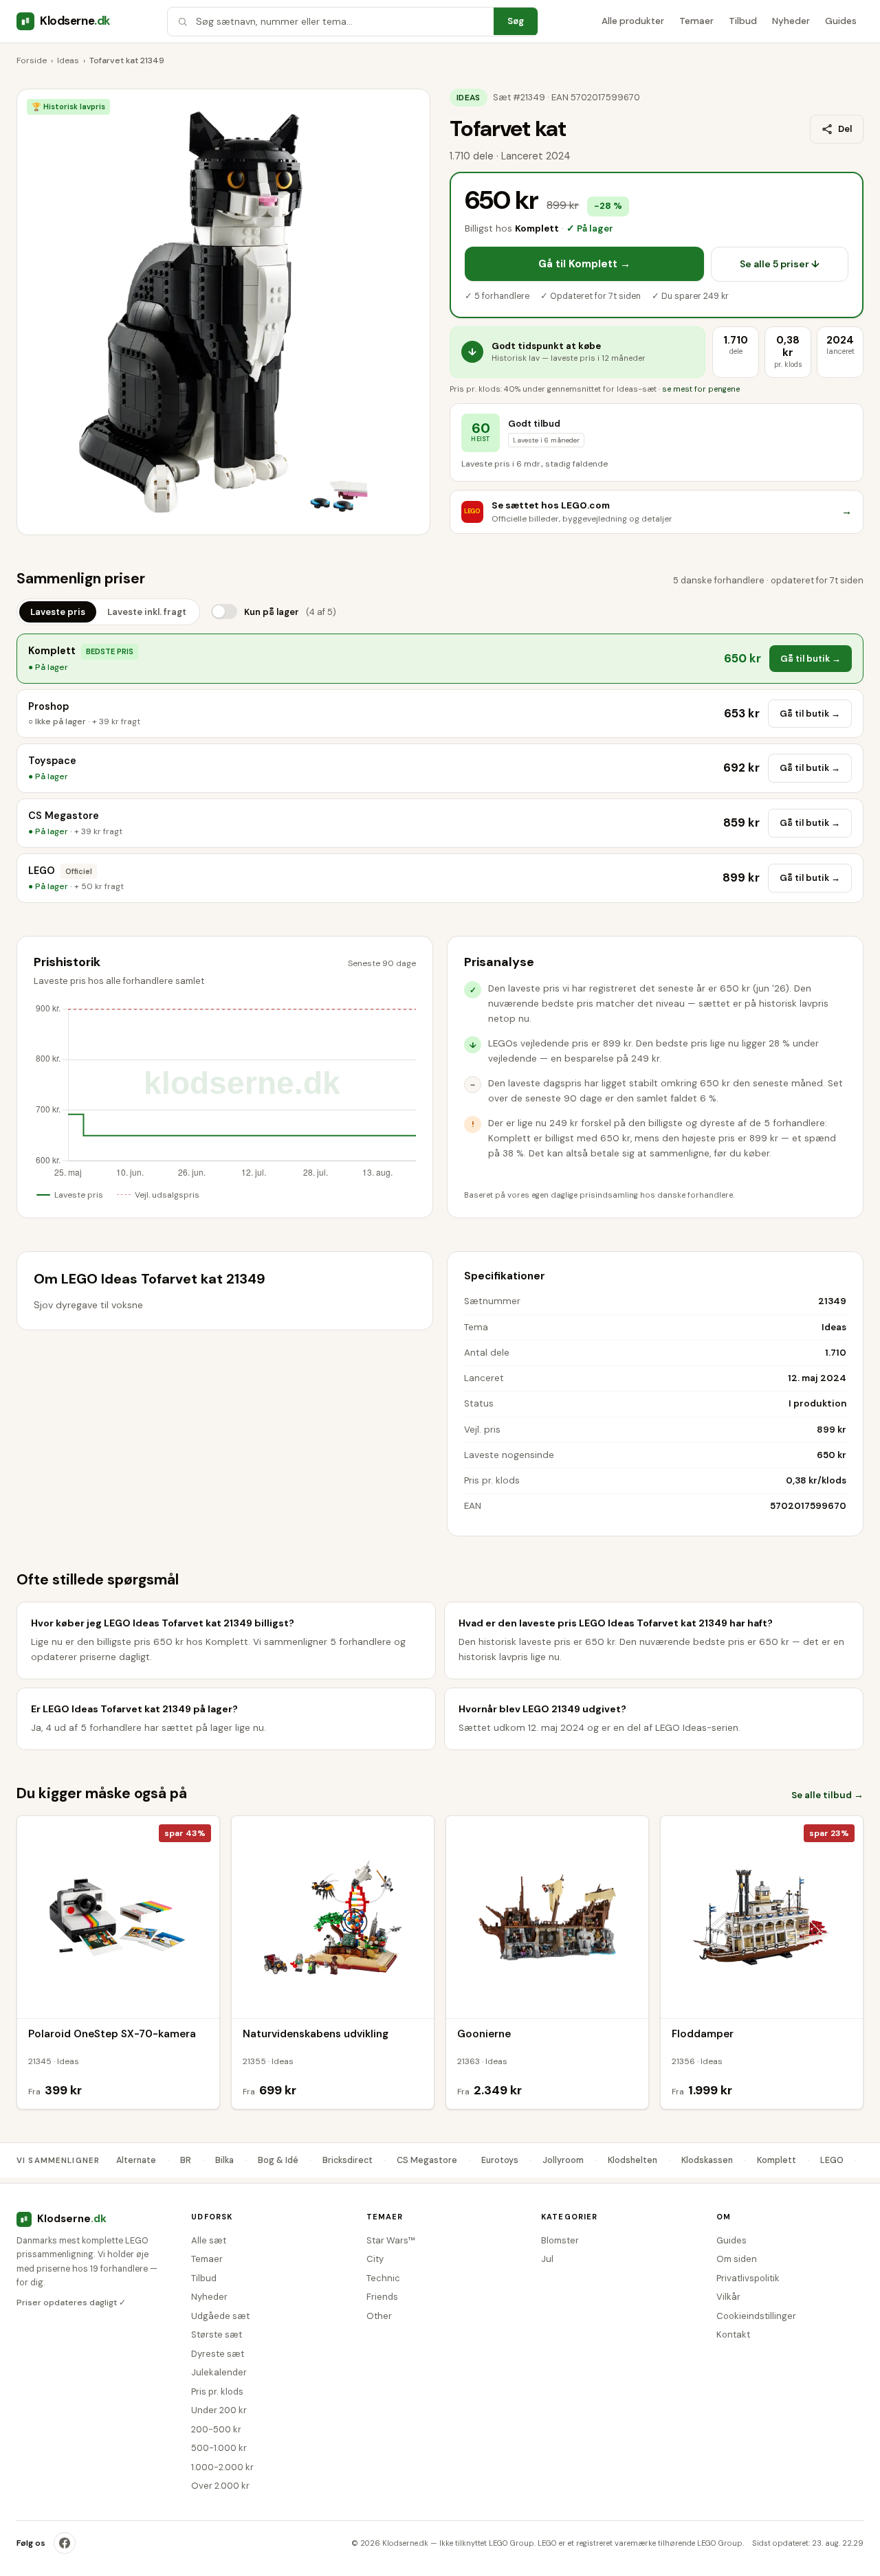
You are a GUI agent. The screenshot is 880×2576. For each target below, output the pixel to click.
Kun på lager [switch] (290, 612)
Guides (841, 21)
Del (845, 129)
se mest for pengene (701, 389)
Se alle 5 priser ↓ (780, 264)
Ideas (68, 60)
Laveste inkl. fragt (147, 612)
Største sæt (217, 2334)
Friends (382, 2297)
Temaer (696, 21)
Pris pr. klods (217, 2392)
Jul (547, 2259)
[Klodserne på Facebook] (65, 2543)
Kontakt (733, 2334)
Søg (516, 21)
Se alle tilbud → (827, 1795)
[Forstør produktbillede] (223, 312)
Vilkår (728, 2297)
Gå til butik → (811, 659)
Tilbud (743, 21)
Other (379, 2316)
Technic (383, 2278)
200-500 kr (216, 2429)
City (375, 2259)
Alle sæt (209, 2240)
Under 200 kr (219, 2410)
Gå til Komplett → (584, 264)
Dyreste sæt (218, 2354)
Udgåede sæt (220, 2316)
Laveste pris (58, 612)
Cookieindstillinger (756, 2316)
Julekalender (219, 2372)
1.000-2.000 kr (222, 2467)
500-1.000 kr (219, 2448)
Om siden (737, 2259)
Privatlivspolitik (748, 2278)
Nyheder (791, 21)
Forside (32, 60)
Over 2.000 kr (220, 2486)
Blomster (560, 2240)
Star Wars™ (391, 2240)
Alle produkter (633, 21)
